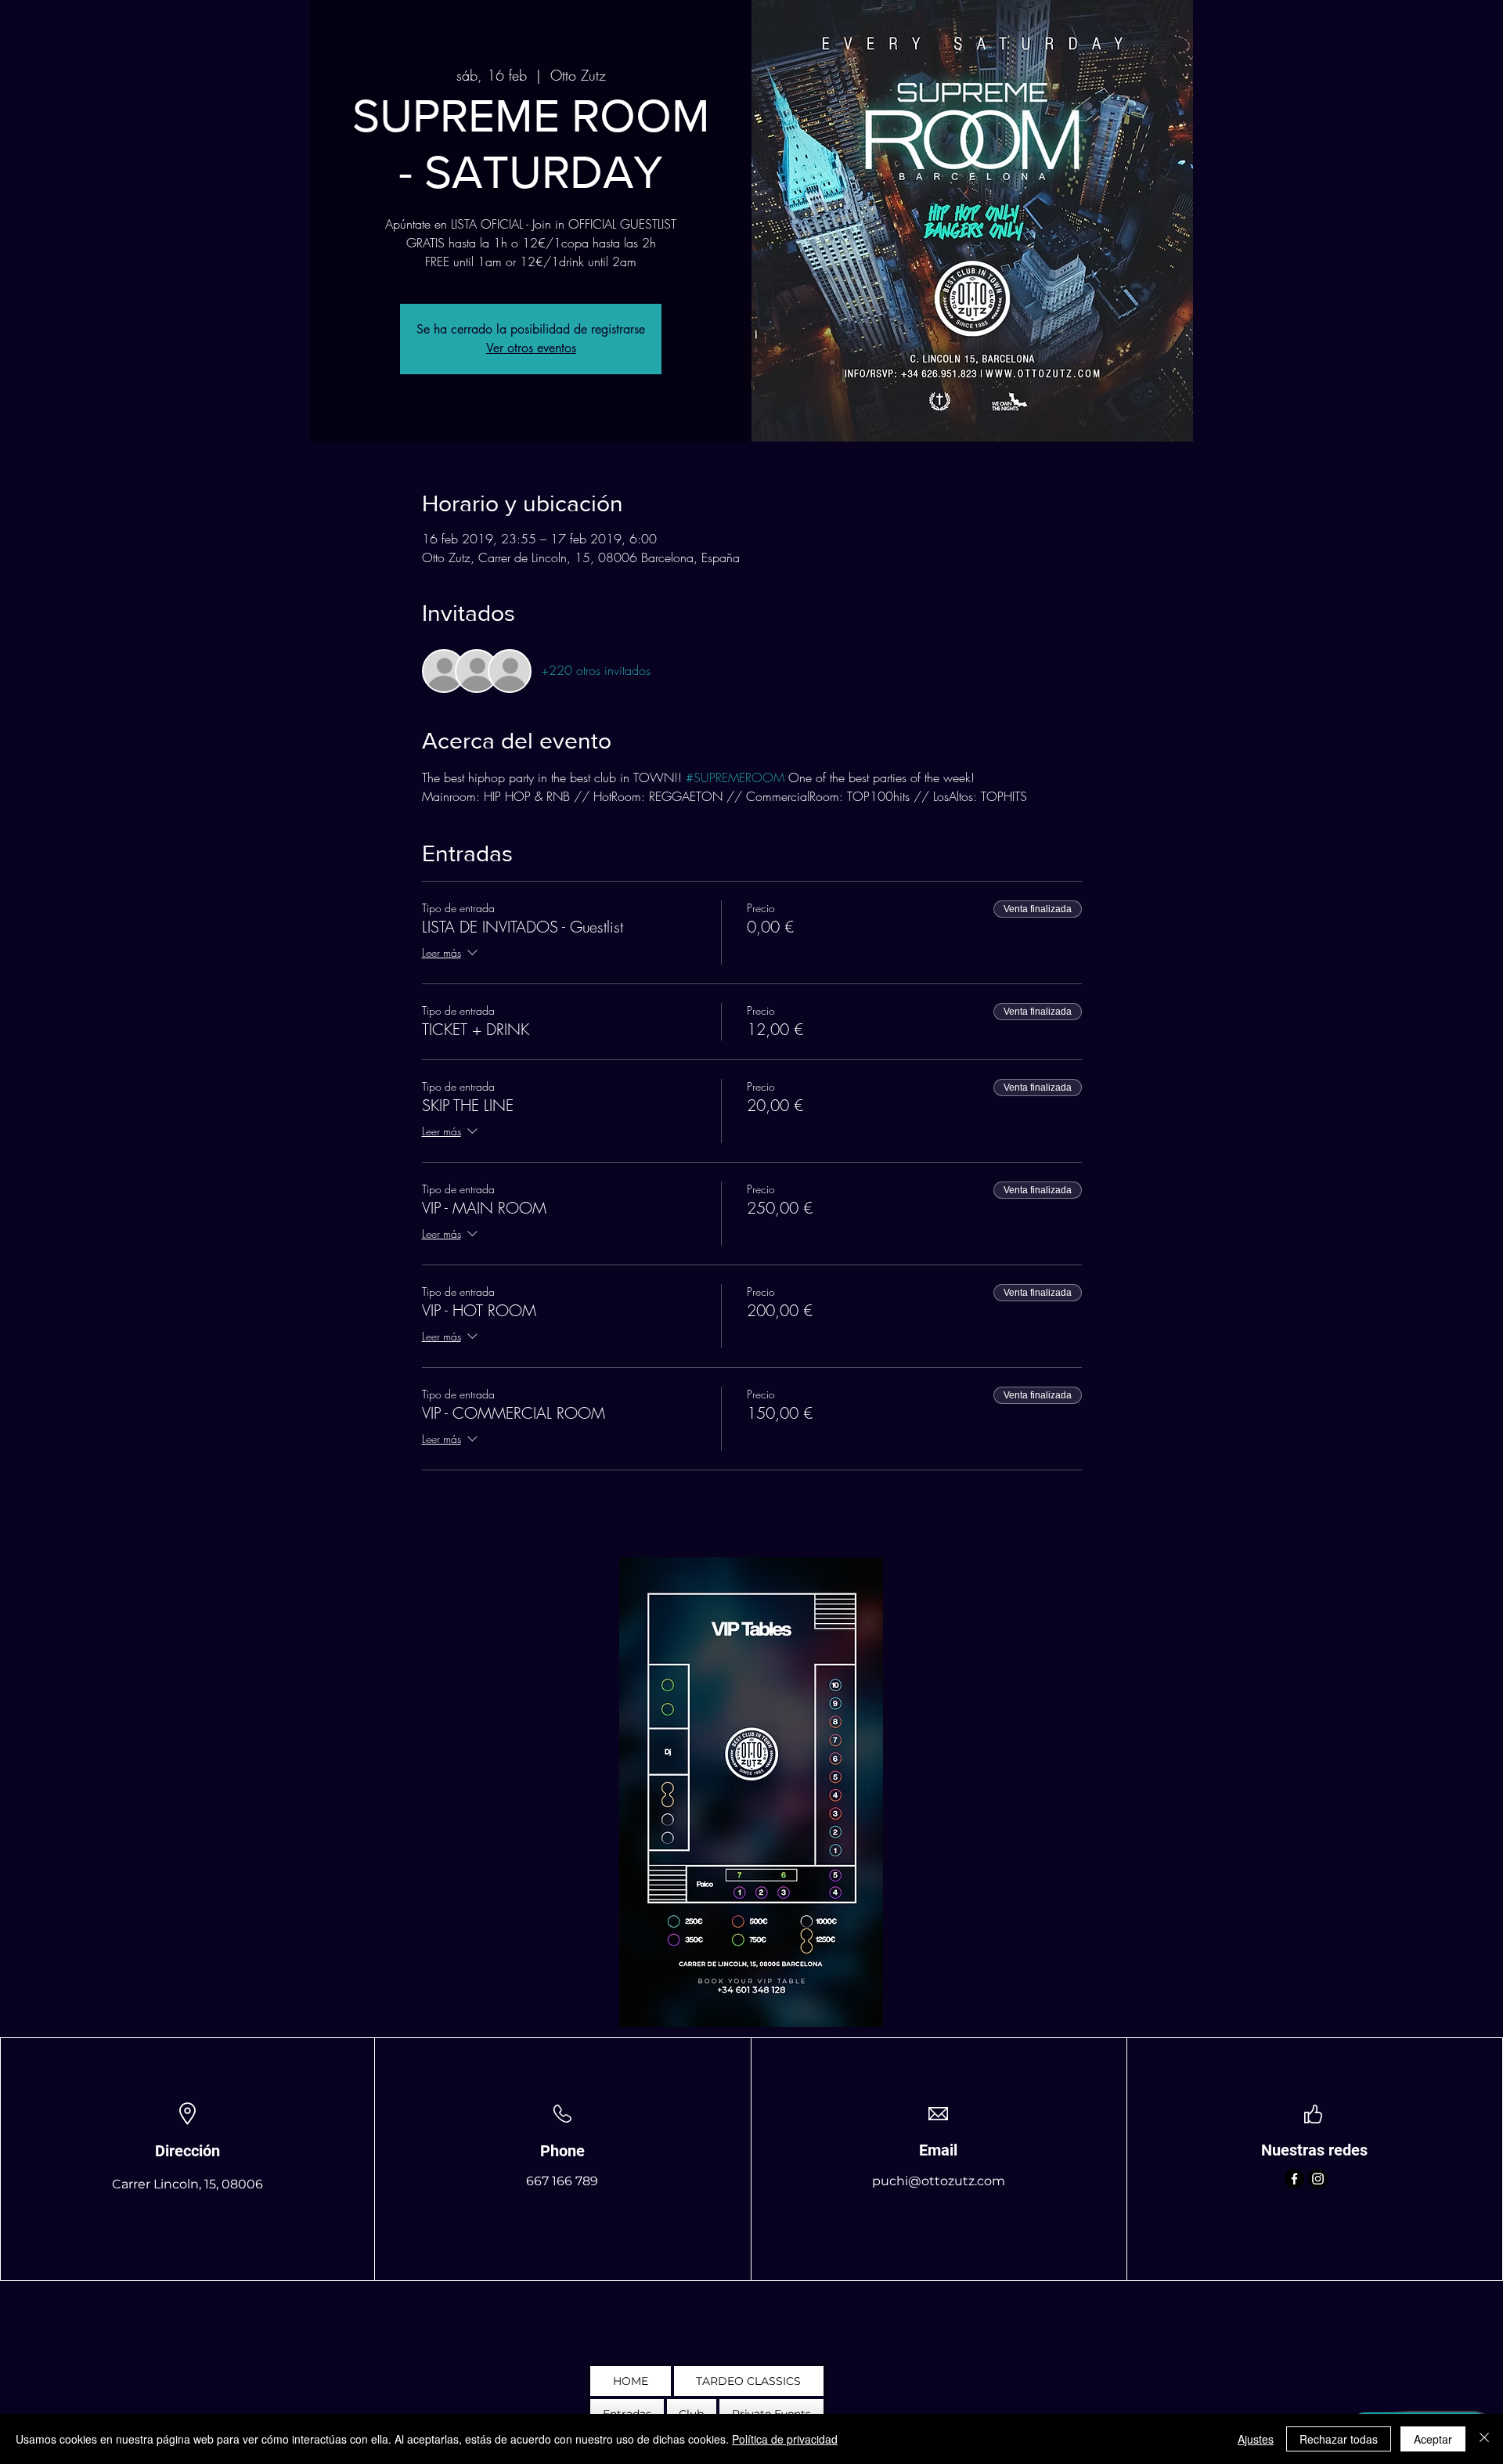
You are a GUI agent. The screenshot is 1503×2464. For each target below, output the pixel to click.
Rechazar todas (1339, 2439)
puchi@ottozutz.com (939, 2181)
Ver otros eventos (531, 348)
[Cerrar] (1484, 2439)
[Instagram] (1318, 2179)
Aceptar (1433, 2439)
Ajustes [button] (1256, 2439)
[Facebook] (1294, 2179)
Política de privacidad (785, 2439)
